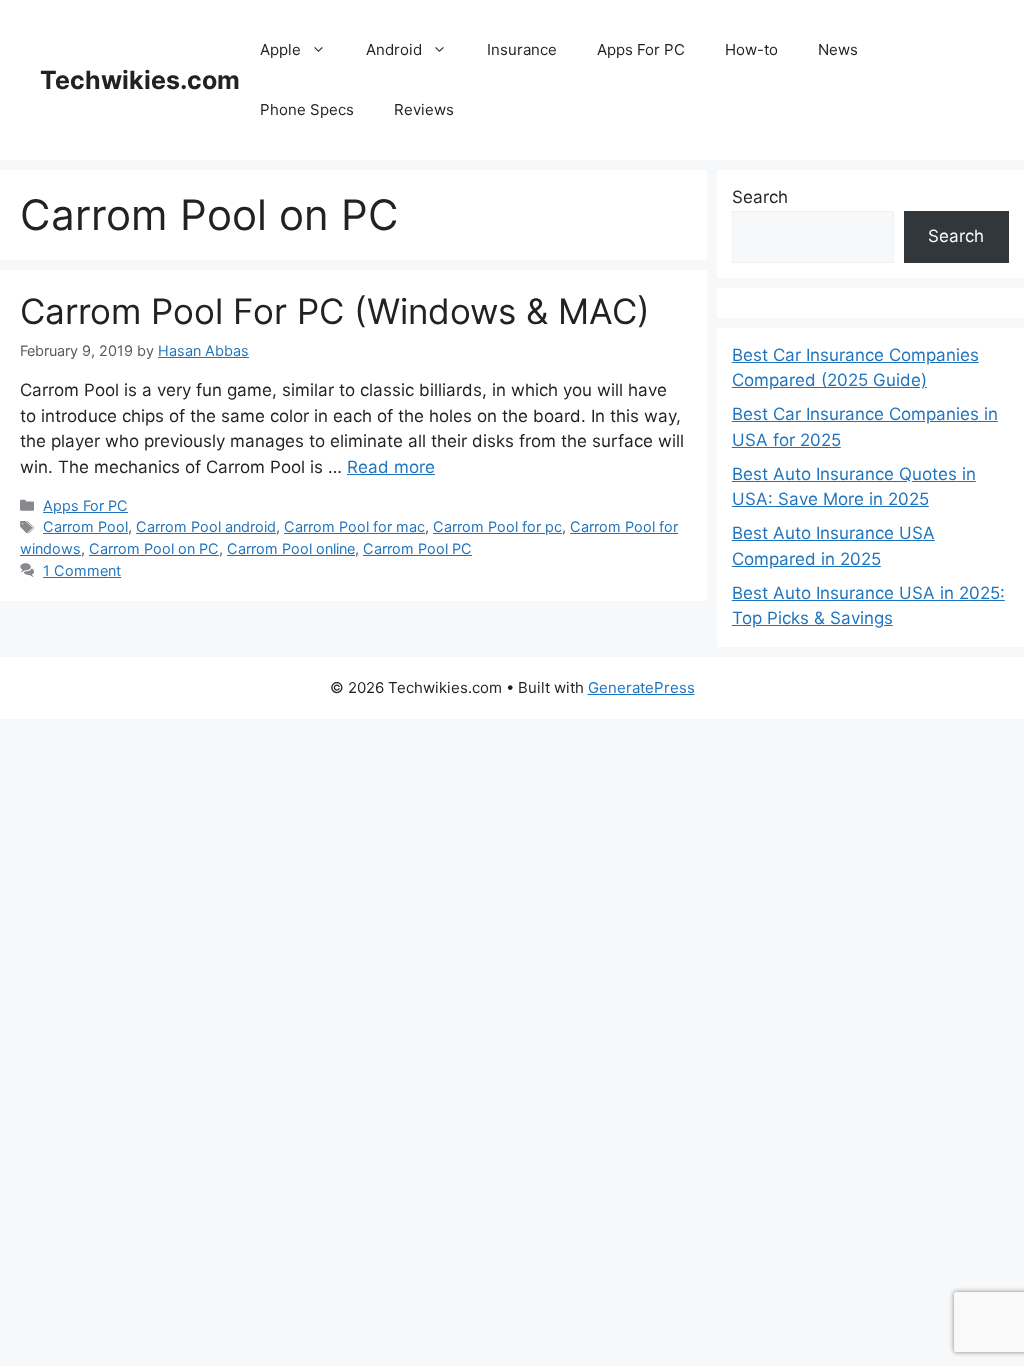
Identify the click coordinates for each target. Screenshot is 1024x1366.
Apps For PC (641, 49)
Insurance (522, 49)
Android (394, 49)
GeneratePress (641, 687)
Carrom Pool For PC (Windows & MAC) (335, 311)
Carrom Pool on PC (154, 548)
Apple (280, 49)
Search (760, 197)
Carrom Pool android (206, 526)
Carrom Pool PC (417, 548)
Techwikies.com (140, 80)
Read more (391, 467)
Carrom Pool (85, 526)
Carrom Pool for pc (497, 526)
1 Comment (82, 570)
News (838, 49)
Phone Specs (307, 109)
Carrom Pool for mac (354, 526)
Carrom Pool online (291, 548)
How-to (751, 49)
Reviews (424, 109)
